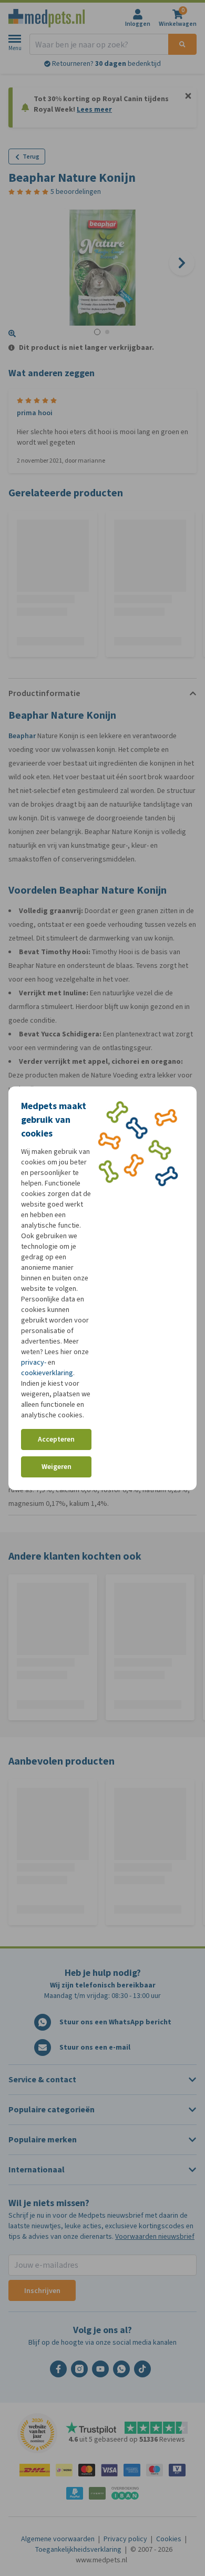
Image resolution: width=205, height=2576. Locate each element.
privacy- (34, 1362)
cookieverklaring (47, 1373)
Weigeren (57, 1467)
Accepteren (56, 1439)
